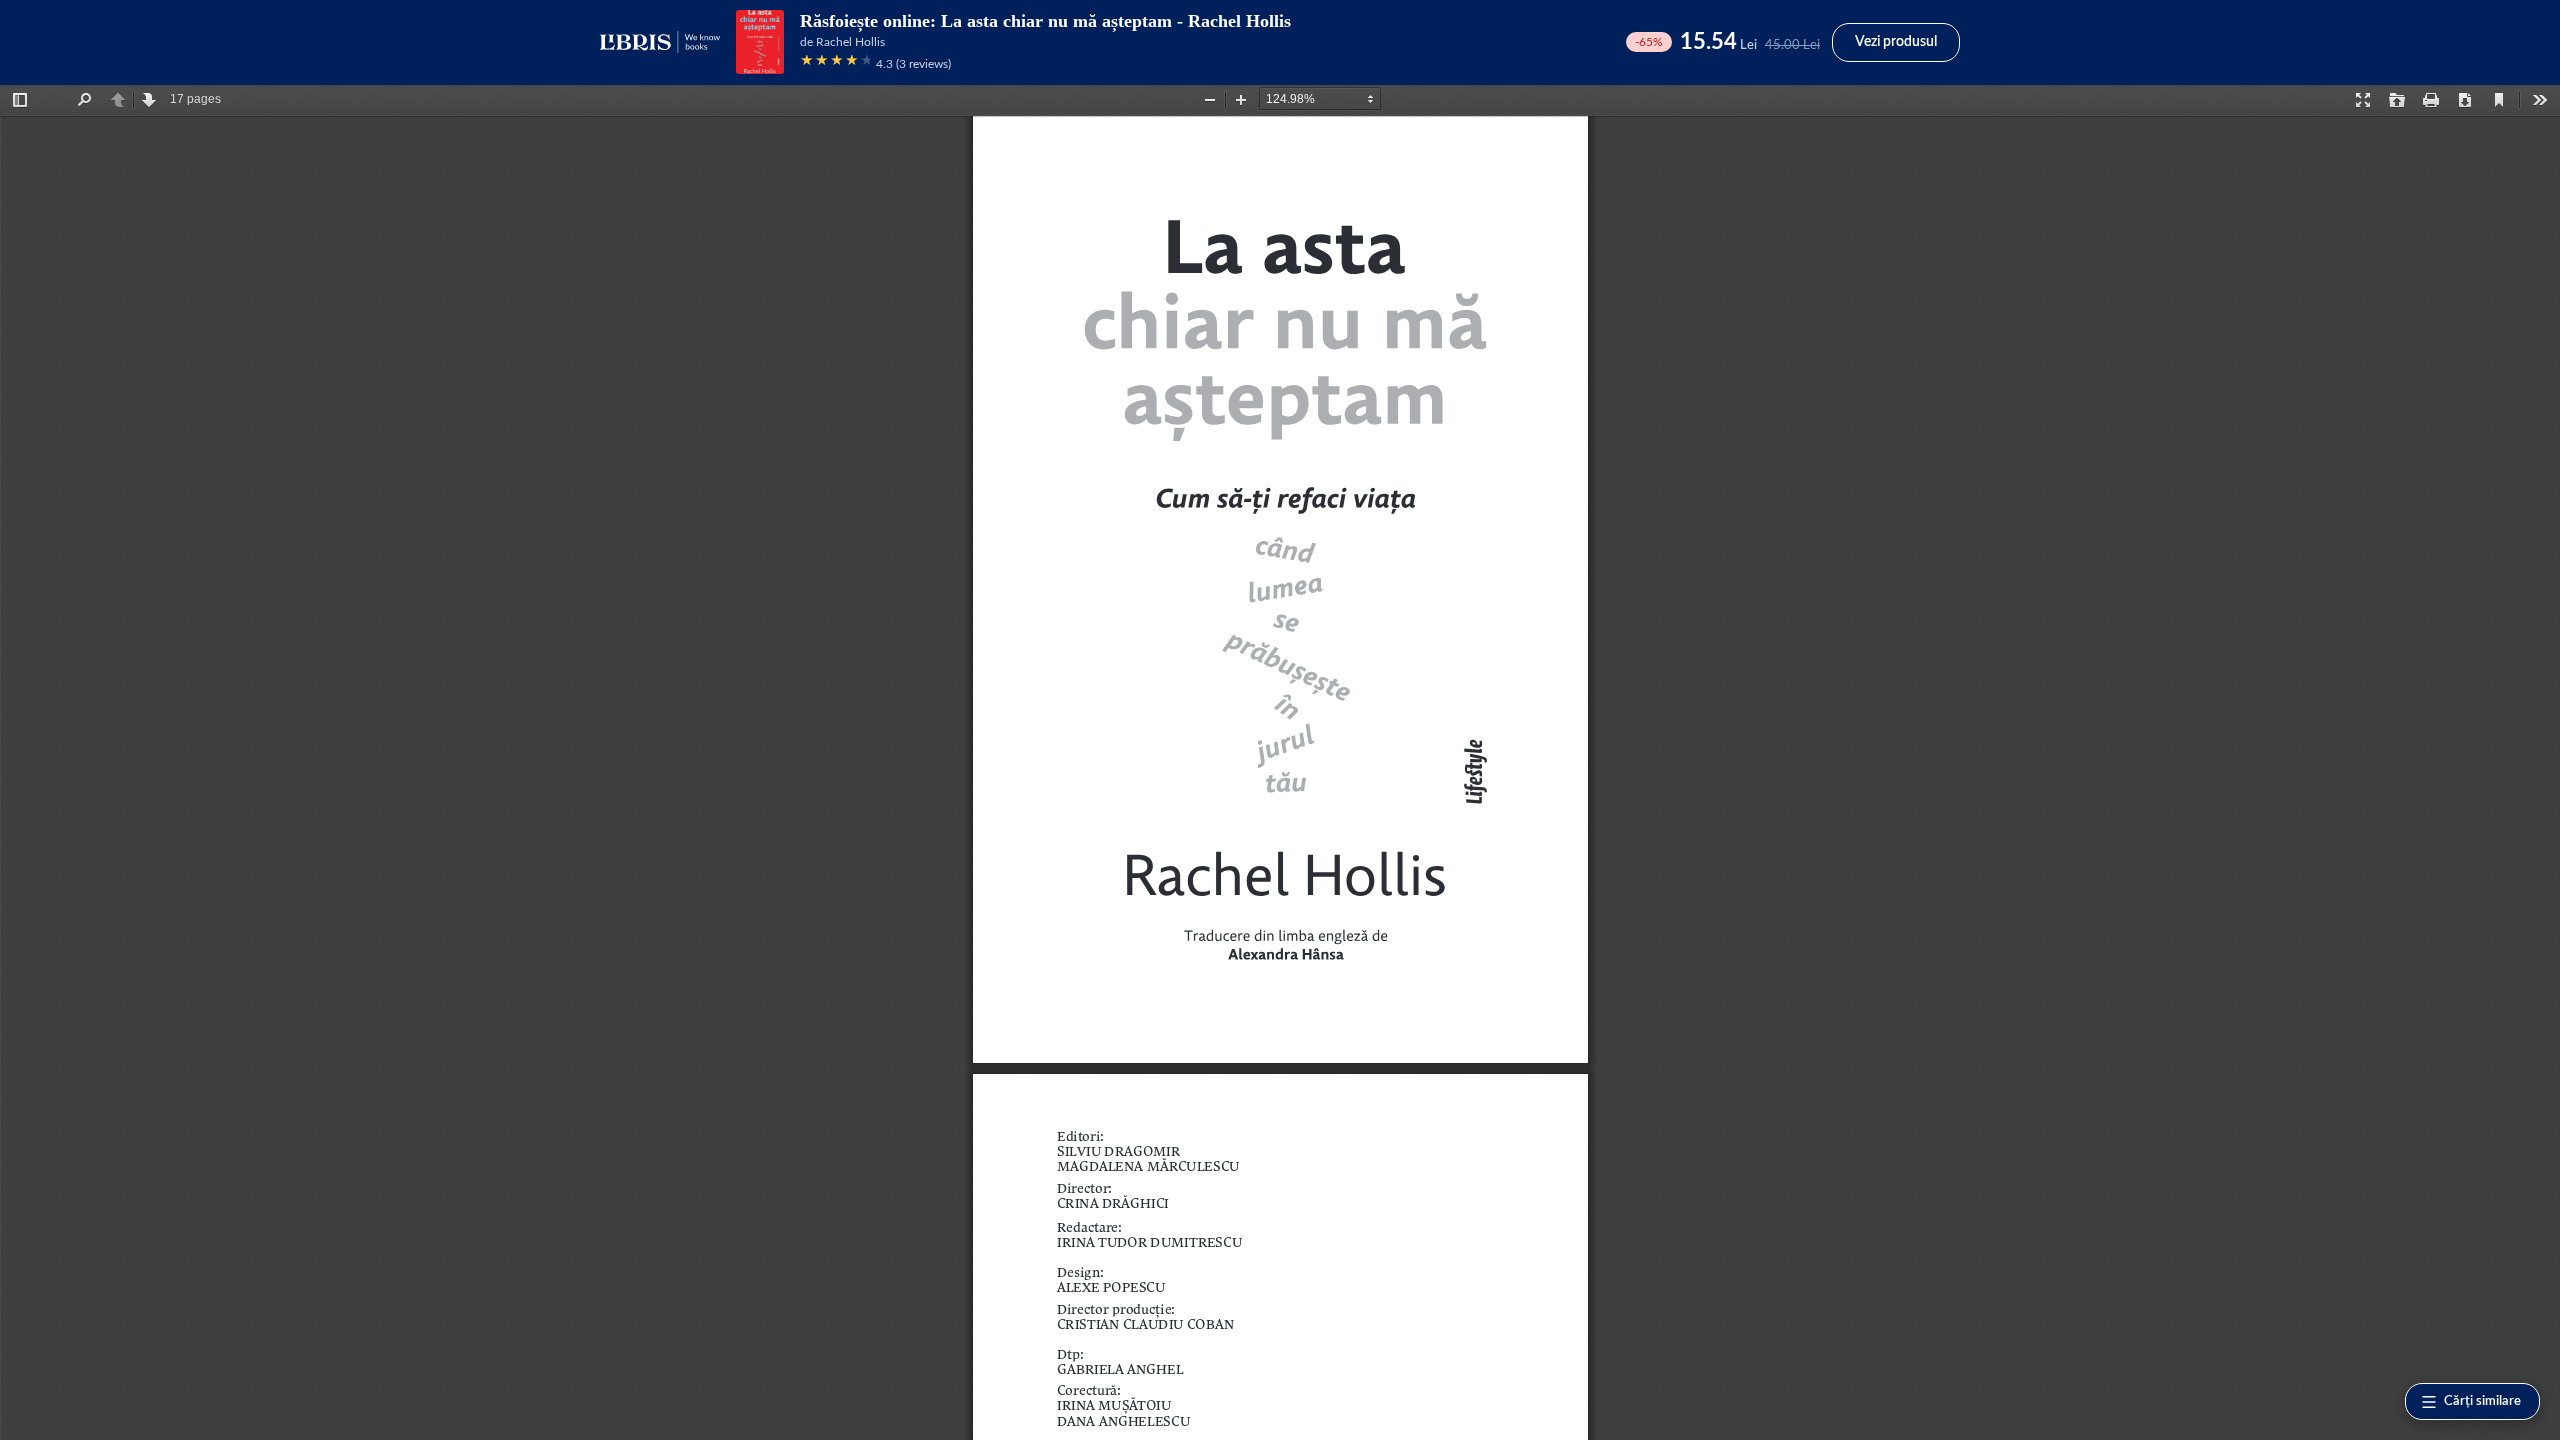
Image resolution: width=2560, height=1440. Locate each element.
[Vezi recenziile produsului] (835, 63)
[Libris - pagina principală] (660, 42)
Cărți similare (2482, 1401)
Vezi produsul (1896, 42)
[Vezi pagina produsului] (760, 42)
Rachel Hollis (850, 42)
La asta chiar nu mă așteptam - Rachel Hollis (1116, 21)
